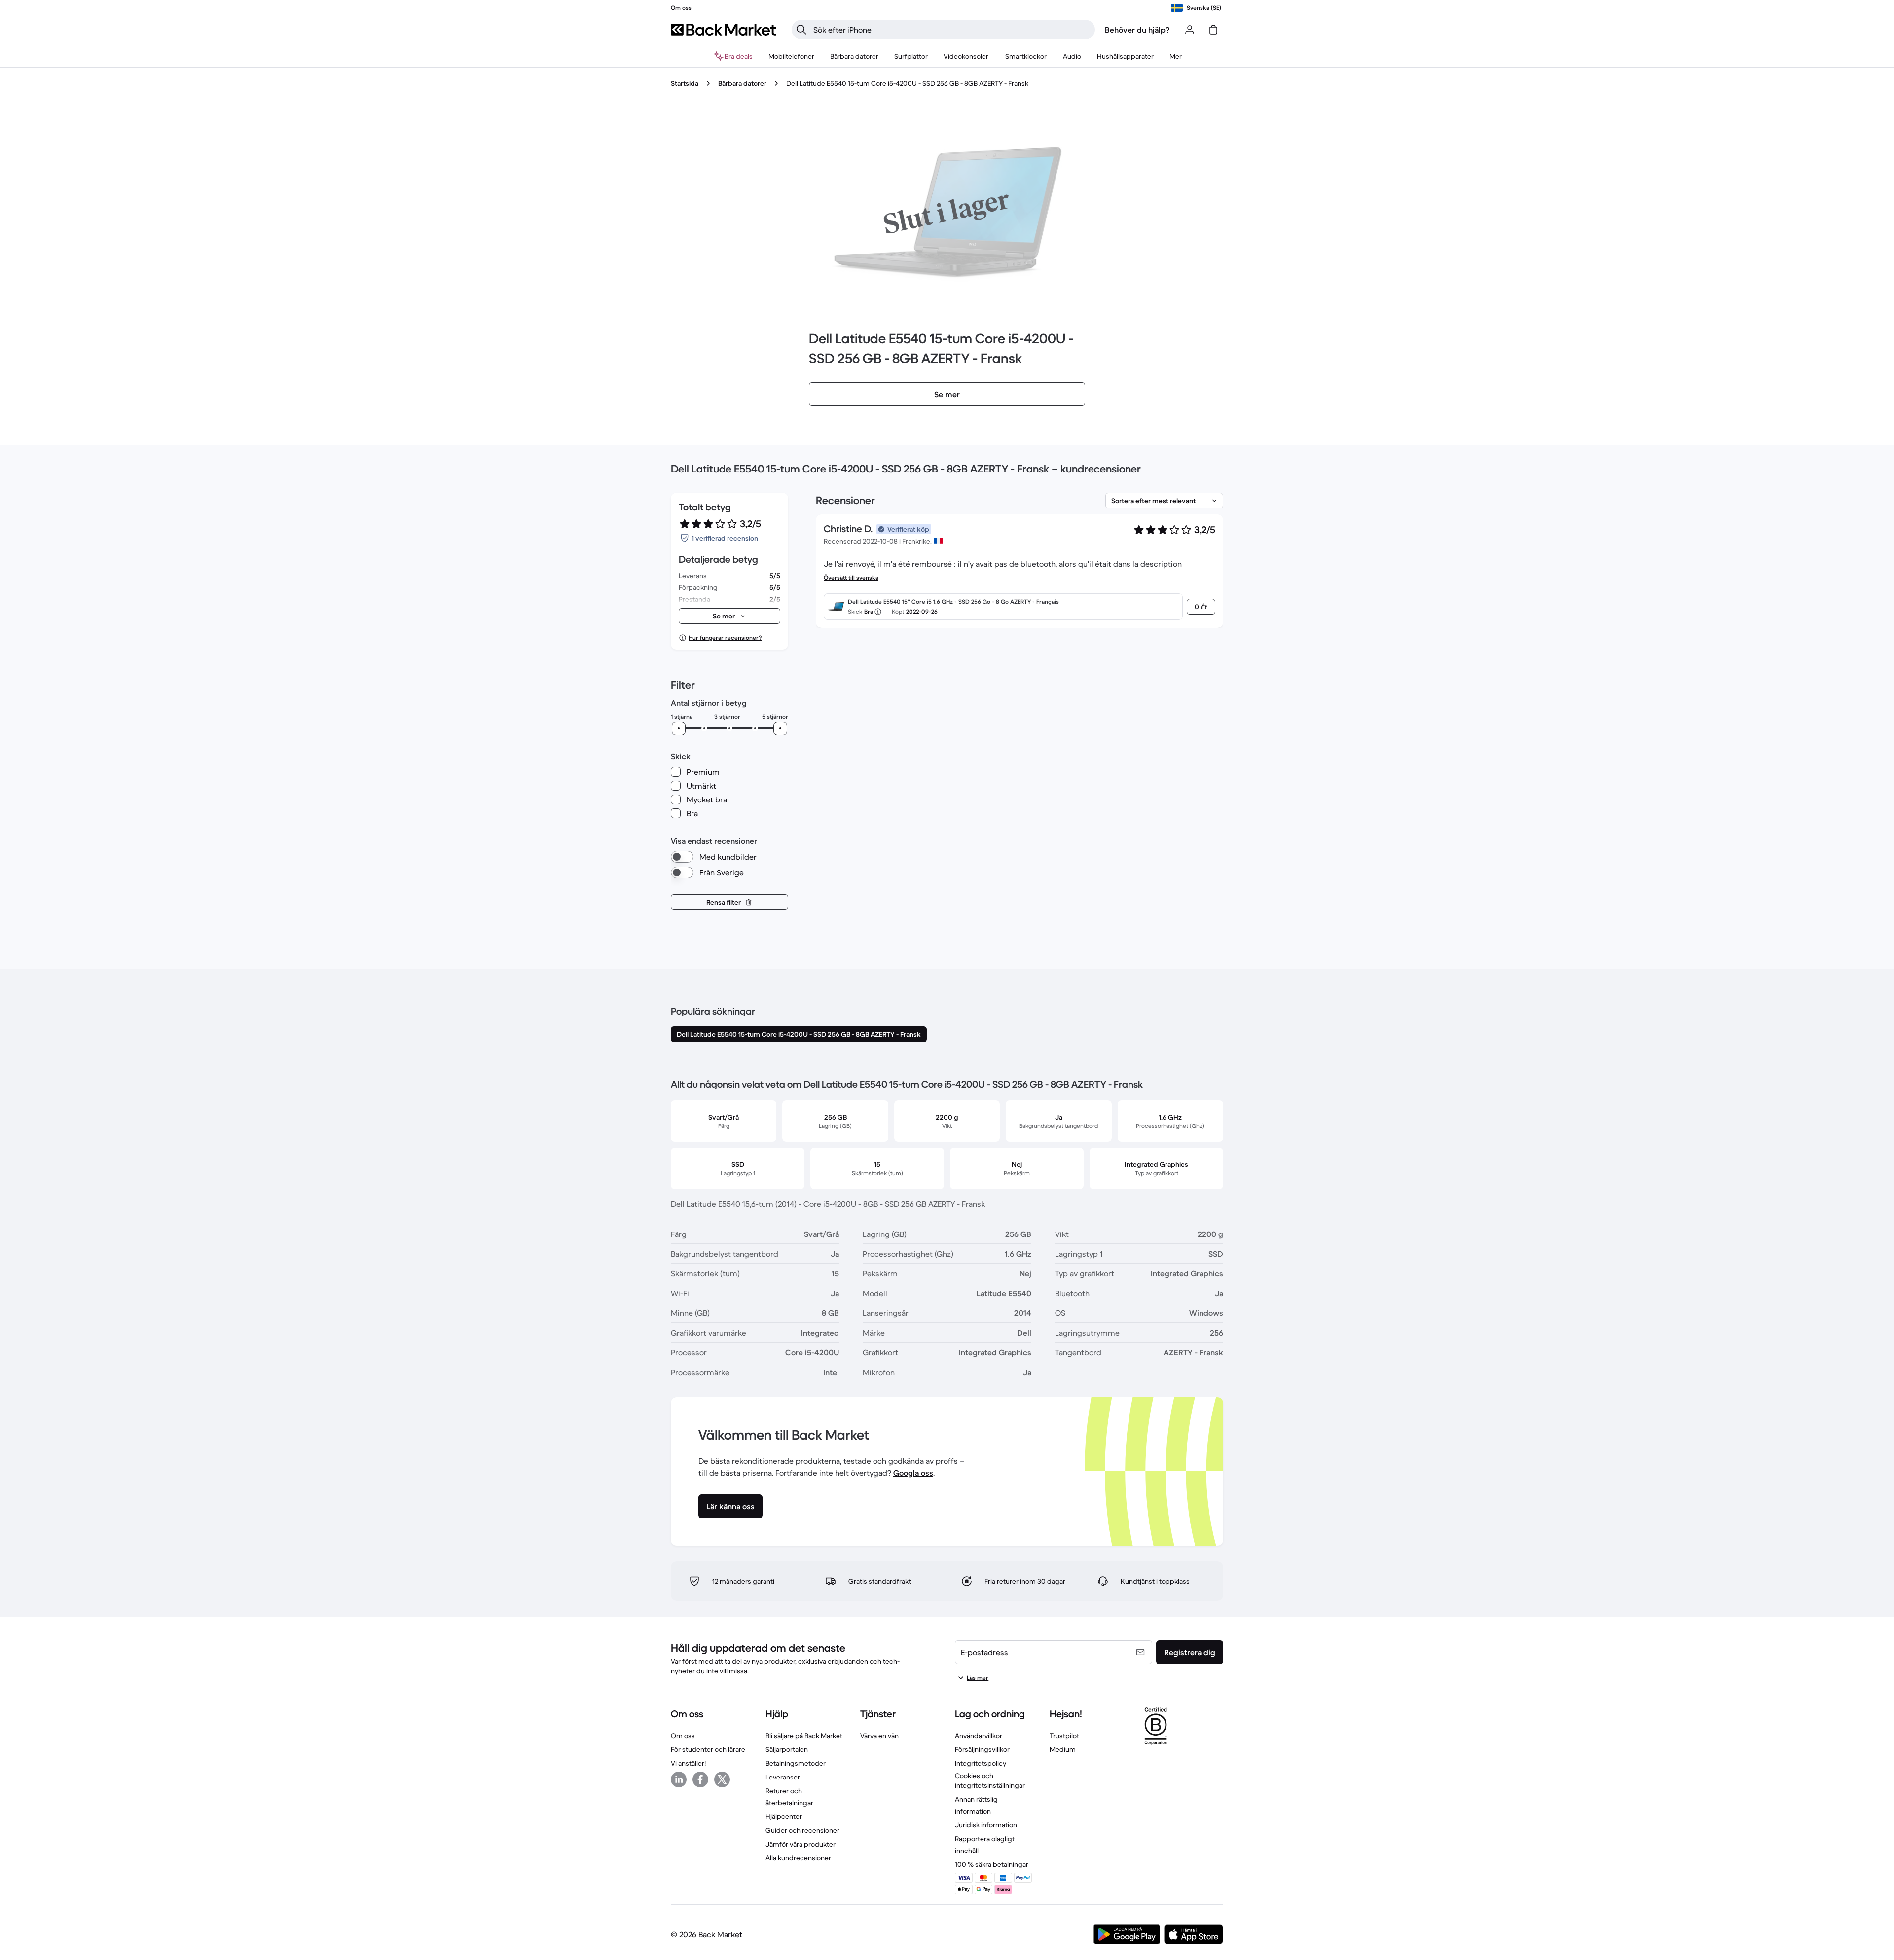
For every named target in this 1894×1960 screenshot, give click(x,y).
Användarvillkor (979, 1736)
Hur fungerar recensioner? (725, 637)
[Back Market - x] (722, 1779)
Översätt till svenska (851, 577)
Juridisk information (986, 1825)
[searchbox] (951, 30)
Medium (1063, 1749)
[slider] (679, 728)
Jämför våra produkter (801, 1844)
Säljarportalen (787, 1749)
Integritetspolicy (981, 1763)
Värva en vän (879, 1736)
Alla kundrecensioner (798, 1858)
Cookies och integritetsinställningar (990, 1780)
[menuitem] (791, 56)
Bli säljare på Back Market (804, 1736)
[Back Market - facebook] (700, 1779)
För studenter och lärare (708, 1749)
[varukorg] (1213, 30)
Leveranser (783, 1777)
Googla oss (913, 1473)
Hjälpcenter (784, 1816)
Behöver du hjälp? (1137, 30)
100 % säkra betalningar (992, 1864)
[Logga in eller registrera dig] (1190, 30)
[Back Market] (723, 30)
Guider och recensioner (802, 1830)
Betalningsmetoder (796, 1763)
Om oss (683, 1736)
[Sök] (801, 30)
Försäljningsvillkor (982, 1749)
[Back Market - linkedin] (679, 1779)
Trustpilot (1064, 1736)
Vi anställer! (688, 1763)
